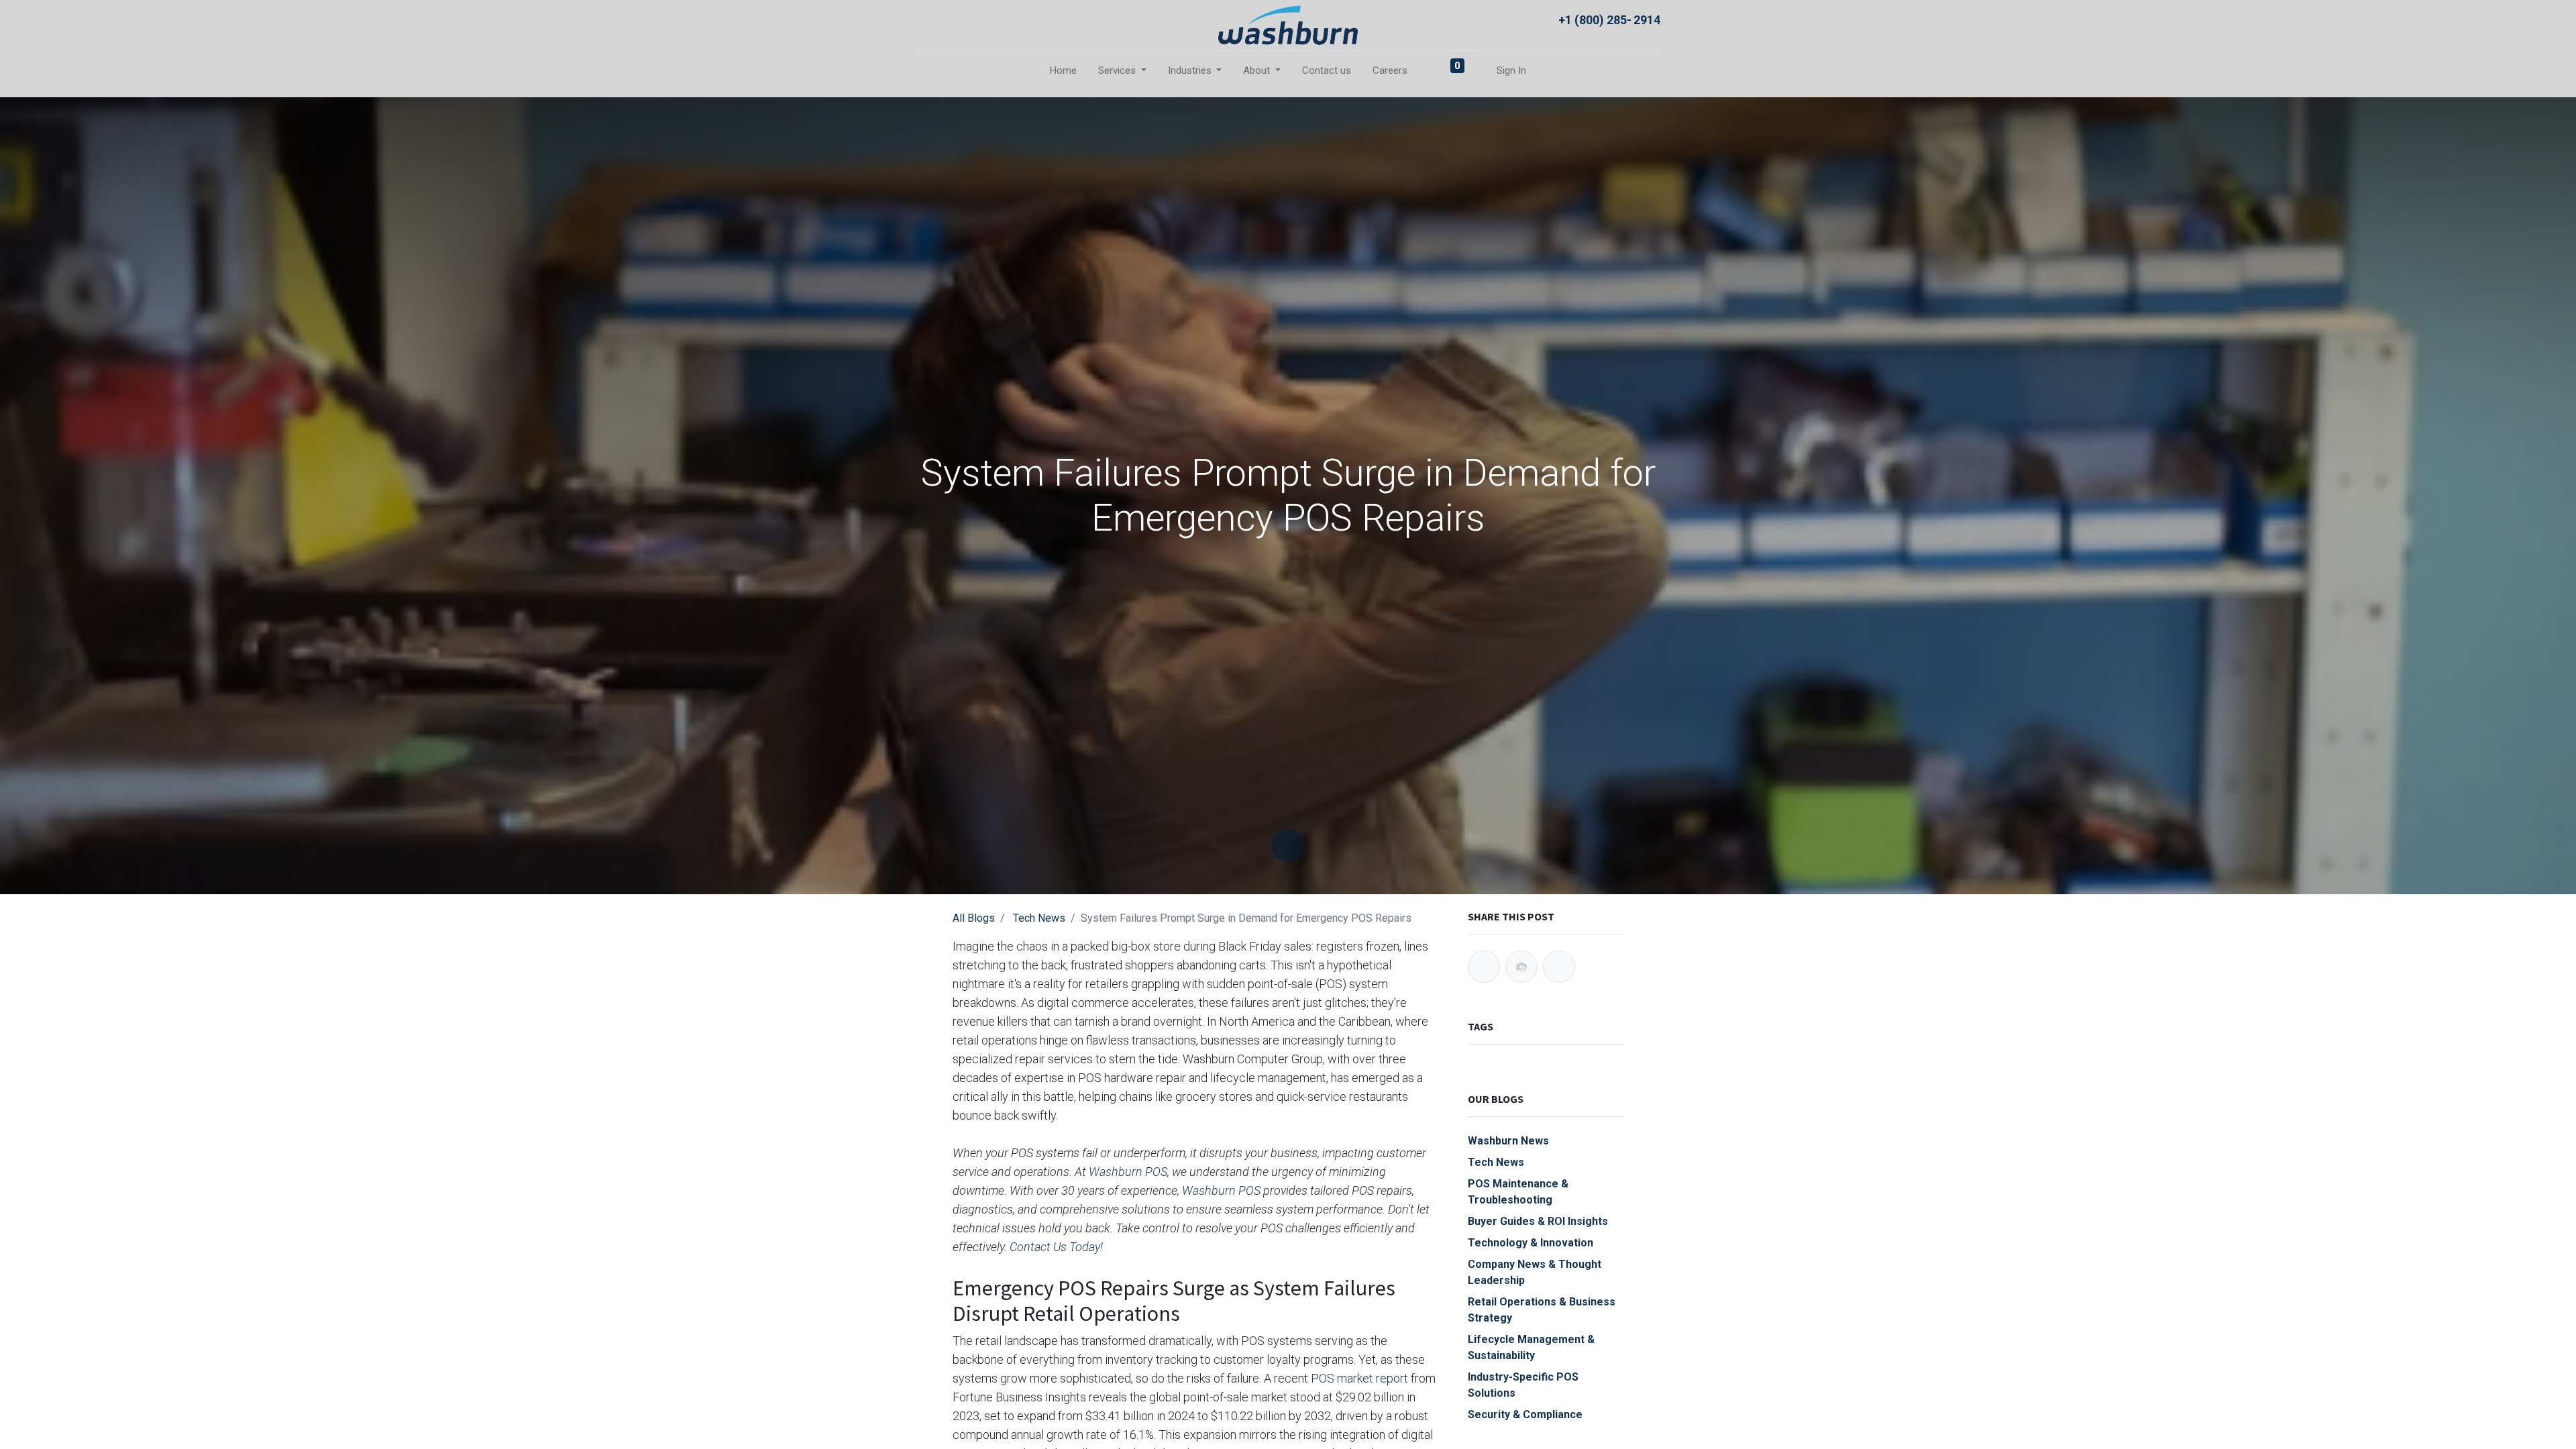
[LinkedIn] (1559, 967)
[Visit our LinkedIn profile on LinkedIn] (956, 19)
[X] (1521, 967)
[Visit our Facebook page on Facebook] (928, 19)
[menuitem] (1063, 71)
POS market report (1359, 1378)
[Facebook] (1484, 967)
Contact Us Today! (1056, 1247)
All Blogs (974, 918)
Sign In (1511, 70)
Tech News (1039, 918)
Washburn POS (1128, 1172)
